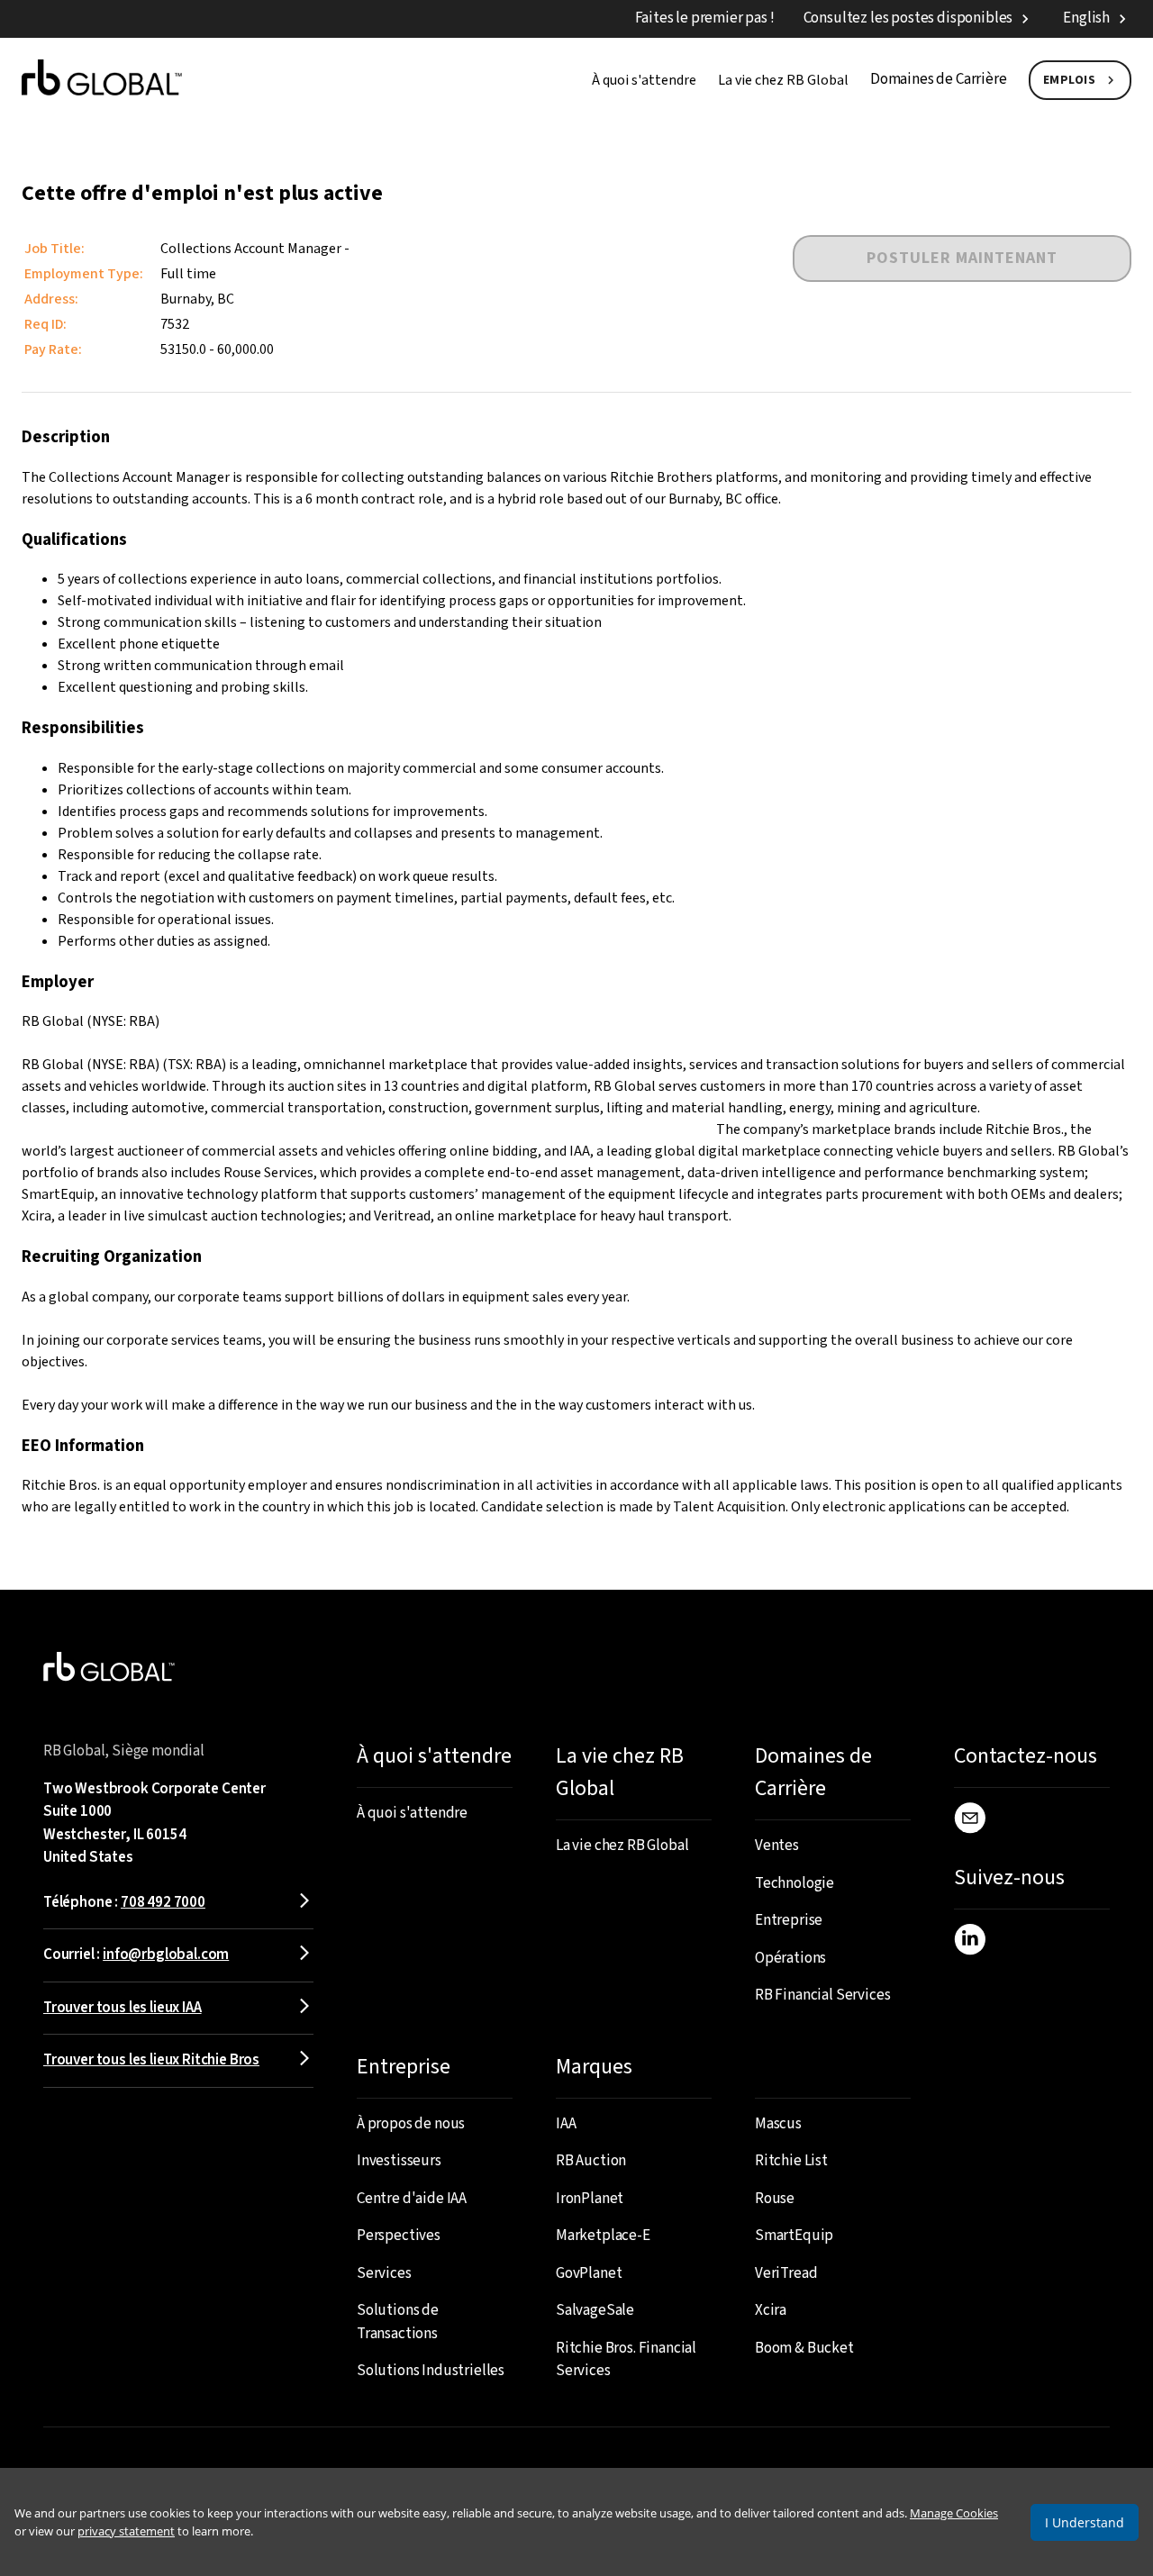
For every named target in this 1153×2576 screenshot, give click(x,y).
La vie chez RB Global (783, 80)
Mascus (778, 2124)
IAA (566, 2124)
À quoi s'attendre (644, 80)
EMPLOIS (1070, 80)
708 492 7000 (163, 1902)
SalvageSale (595, 2310)
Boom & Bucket (804, 2348)
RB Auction (591, 2161)
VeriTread (786, 2273)
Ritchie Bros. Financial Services (626, 2360)
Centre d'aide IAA (412, 2199)
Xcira (771, 2310)
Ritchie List (791, 2161)
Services (384, 2273)
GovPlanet (589, 2273)
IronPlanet (590, 2199)
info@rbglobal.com (166, 1955)
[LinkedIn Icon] (970, 1943)
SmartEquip (794, 2236)
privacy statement (126, 2531)
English (1086, 18)
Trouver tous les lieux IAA (123, 2008)
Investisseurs (399, 2161)
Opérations (790, 1958)
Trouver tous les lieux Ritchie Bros (151, 2060)
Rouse (775, 2199)
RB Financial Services (822, 1995)
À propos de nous (411, 2124)
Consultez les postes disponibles (908, 18)
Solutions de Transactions (398, 2322)
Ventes (777, 1846)
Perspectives (399, 2236)
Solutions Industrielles (431, 2371)
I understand (1085, 2522)
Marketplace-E (603, 2236)
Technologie (794, 1883)
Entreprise (789, 1920)
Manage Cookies (954, 2513)
